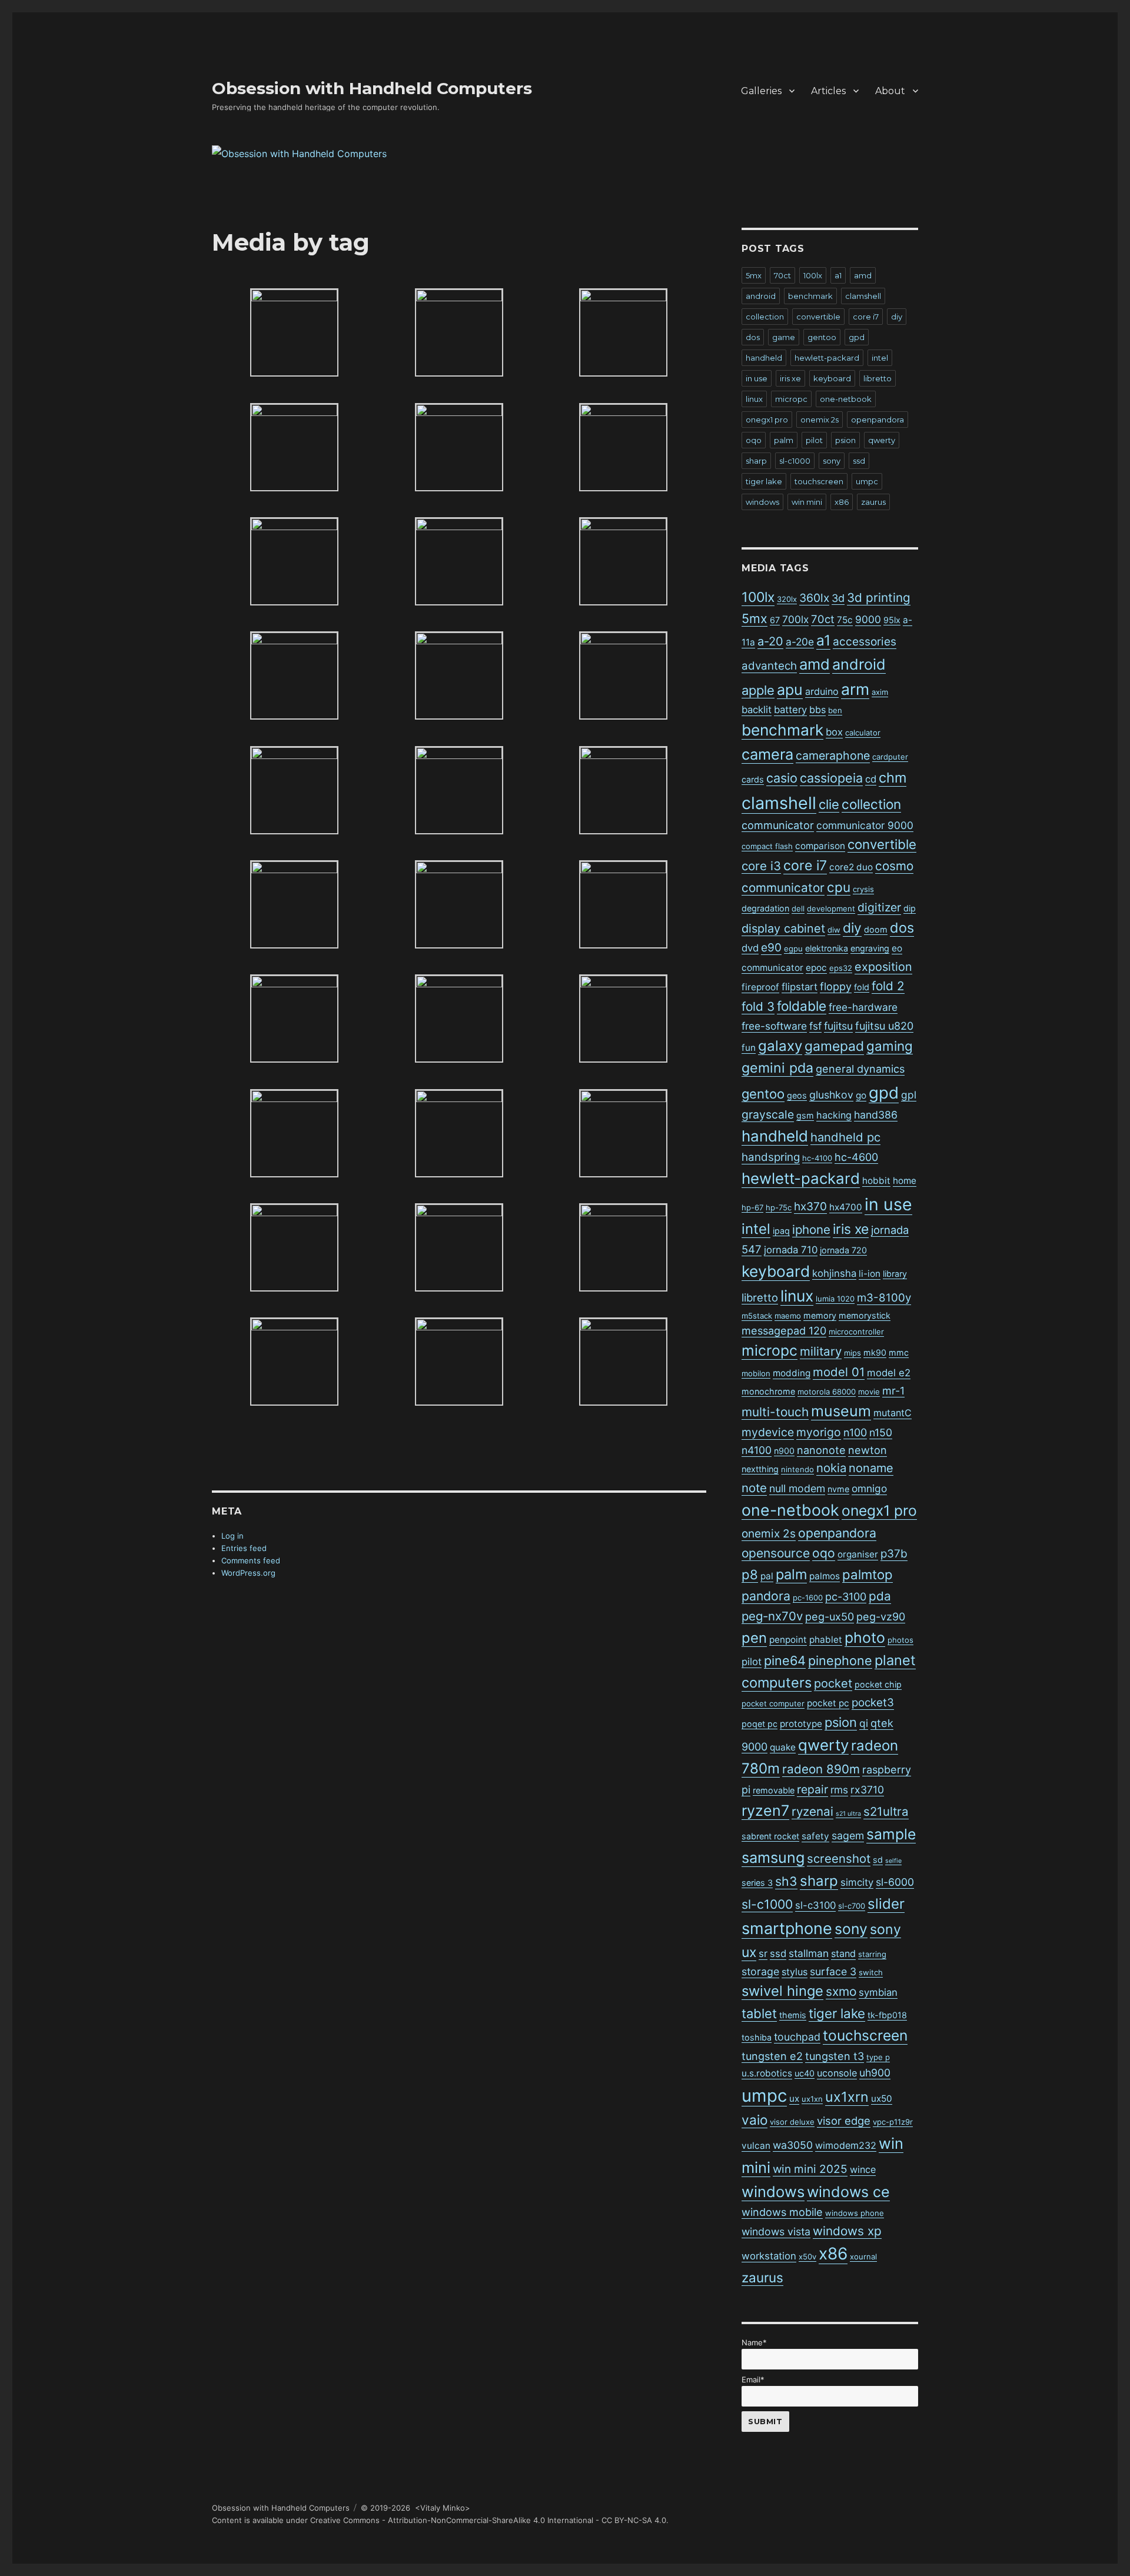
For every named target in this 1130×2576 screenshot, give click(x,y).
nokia (831, 1468)
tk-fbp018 (887, 2015)
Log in (232, 1536)
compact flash (767, 846)
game (784, 337)
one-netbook (846, 399)
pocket (833, 1683)
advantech (769, 666)
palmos (825, 1576)
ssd (859, 461)
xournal (863, 2257)
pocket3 (873, 1703)
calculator (863, 733)
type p (878, 2057)
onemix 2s (820, 420)
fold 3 (758, 1006)
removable (774, 1790)
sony (832, 461)
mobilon (756, 1373)
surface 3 (833, 1971)
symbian (878, 1992)
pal (767, 1576)
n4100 (757, 1450)
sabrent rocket (770, 1836)
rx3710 (867, 1790)
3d (838, 598)
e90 (771, 948)
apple (758, 690)
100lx (813, 275)
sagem (848, 1836)
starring (872, 1954)
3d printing (879, 598)
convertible (818, 317)
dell (798, 908)
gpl (909, 1095)
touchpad (797, 2037)
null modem (797, 1488)
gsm (805, 1115)
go (861, 1095)
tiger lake (764, 481)
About (890, 91)
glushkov (831, 1095)
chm (893, 778)
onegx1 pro (767, 420)
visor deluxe (792, 2122)
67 (775, 620)
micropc (791, 399)
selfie (893, 1861)
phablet (826, 1640)
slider (886, 1904)
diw (834, 930)
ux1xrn (847, 2097)
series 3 (757, 1883)
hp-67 (752, 1207)
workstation (769, 2256)
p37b (894, 1554)
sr (763, 1953)
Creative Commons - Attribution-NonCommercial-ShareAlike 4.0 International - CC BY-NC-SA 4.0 (488, 2520)
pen (754, 1638)
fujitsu (838, 1026)
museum (841, 1411)
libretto (878, 378)
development (831, 908)
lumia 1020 (835, 1299)
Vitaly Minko (443, 2508)
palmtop (868, 1575)
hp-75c (779, 1207)
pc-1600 (808, 1597)
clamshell (863, 296)
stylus (795, 1972)
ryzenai (812, 1811)
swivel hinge (782, 1991)
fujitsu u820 (884, 1026)
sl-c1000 (795, 461)
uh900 (875, 2073)
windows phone (855, 2213)
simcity (857, 1882)
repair (812, 1789)
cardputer (890, 757)
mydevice (768, 1432)
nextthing (760, 1469)
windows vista (776, 2231)
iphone (811, 1229)
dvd (750, 948)
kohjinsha (834, 1273)
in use (757, 378)
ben (835, 710)
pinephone (840, 1660)
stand (843, 1953)
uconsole (837, 2073)
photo (865, 1638)
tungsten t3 (835, 2056)
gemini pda (777, 1068)
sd (878, 1860)
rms (839, 1790)
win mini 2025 (810, 2169)
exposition (883, 967)
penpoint (788, 1640)
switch (871, 1972)
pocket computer (773, 1703)
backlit (757, 710)
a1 (838, 275)
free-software (774, 1026)
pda (880, 1596)
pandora (766, 1596)
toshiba (757, 2037)
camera (767, 754)
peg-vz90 (881, 1617)
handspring (771, 1157)
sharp (756, 461)
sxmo (841, 1991)
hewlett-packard (827, 358)
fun (749, 1048)
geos (797, 1095)
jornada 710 (791, 1250)
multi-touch (775, 1412)
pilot (814, 440)
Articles (828, 91)
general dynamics (860, 1069)
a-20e (800, 642)
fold (862, 987)
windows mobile (782, 2212)
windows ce (848, 2192)
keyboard (832, 378)
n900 (784, 1451)
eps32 (841, 968)
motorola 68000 (827, 1392)
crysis (863, 889)
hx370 (810, 1207)
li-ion (870, 1274)
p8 (750, 1575)
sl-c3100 (815, 1905)
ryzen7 (765, 1810)
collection (765, 317)
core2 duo (851, 867)
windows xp (847, 2231)
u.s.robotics (767, 2073)
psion (845, 440)
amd (863, 275)
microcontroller (856, 1332)
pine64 (785, 1660)
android (761, 296)
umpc (867, 481)
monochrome (768, 1391)
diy (897, 317)
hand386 (876, 1115)
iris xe (790, 378)
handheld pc (845, 1137)
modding (792, 1373)
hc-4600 (856, 1157)
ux (794, 2099)
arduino (822, 691)
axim (880, 692)
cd (871, 779)
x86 (842, 502)
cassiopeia (831, 778)
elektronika (827, 948)
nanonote (821, 1450)
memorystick (865, 1315)
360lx (814, 598)
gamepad (834, 1046)
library (895, 1274)
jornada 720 (843, 1250)
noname (871, 1468)
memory (820, 1315)
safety (815, 1836)
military (821, 1351)
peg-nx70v (772, 1616)
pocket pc (828, 1703)
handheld (764, 358)
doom (876, 929)
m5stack (757, 1316)
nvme (838, 1489)
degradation (765, 908)
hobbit (876, 1181)
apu (790, 690)
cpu (839, 887)
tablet (759, 2013)
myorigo (819, 1432)
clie (829, 804)
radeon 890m (821, 1769)
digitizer (879, 907)
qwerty (882, 440)
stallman (809, 1953)
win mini (807, 502)
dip (910, 908)
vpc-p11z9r (893, 2122)
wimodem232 (846, 2145)
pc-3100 (846, 1597)
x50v (807, 2257)
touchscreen (819, 481)
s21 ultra (848, 1814)
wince (863, 2169)
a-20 (770, 641)
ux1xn (812, 2099)
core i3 (761, 866)
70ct (782, 275)
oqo (754, 440)
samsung (773, 1858)
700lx (795, 619)
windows (762, 502)
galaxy (780, 1046)
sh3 (786, 1881)
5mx (754, 275)
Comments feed (251, 1560)
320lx (787, 599)
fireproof (760, 987)
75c (845, 620)
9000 (868, 619)
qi (864, 1723)
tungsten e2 (772, 2056)
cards (753, 779)
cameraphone (833, 756)
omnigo (869, 1488)
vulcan (756, 2146)
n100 (855, 1432)
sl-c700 (852, 1906)
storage (760, 1971)
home (905, 1181)
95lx (892, 620)
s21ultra (886, 1811)
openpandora (878, 420)
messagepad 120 (784, 1331)
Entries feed (244, 1548)
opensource (776, 1553)
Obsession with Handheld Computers (372, 88)
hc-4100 (817, 1158)
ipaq (781, 1231)
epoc (816, 968)
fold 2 (888, 986)
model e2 (889, 1373)
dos (753, 337)
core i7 (866, 317)
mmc (899, 1352)
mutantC (893, 1413)
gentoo (822, 337)
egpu (793, 948)
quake (783, 1747)
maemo (788, 1316)
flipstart (800, 987)
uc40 (805, 2073)
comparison (820, 846)
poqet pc (760, 1724)
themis (793, 2015)
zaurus (873, 502)
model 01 (839, 1372)
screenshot (839, 1858)
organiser (858, 1554)
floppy (836, 986)
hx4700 (846, 1207)
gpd (857, 337)
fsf (815, 1026)
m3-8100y (884, 1298)
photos (900, 1640)
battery (790, 710)
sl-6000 (895, 1882)
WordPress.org (248, 1573)
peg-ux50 (830, 1617)
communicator (778, 825)
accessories (865, 642)
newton (868, 1450)
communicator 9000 (865, 825)
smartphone (787, 1928)
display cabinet (783, 928)
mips (853, 1353)
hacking (834, 1115)
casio (782, 778)
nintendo (797, 1469)
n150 (881, 1432)
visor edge (844, 2121)
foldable (802, 1006)
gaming (890, 1046)
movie (869, 1392)
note (754, 1488)
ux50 (882, 2099)
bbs (817, 710)
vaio (755, 2120)
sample (891, 1834)
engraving (870, 948)
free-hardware (863, 1007)
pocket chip (878, 1684)
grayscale (768, 1114)
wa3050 (793, 2145)
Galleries (761, 91)
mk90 (875, 1352)
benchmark (810, 296)
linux (754, 399)
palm (784, 440)
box (834, 732)
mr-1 (893, 1391)
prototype (801, 1724)
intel (880, 358)
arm (855, 689)
